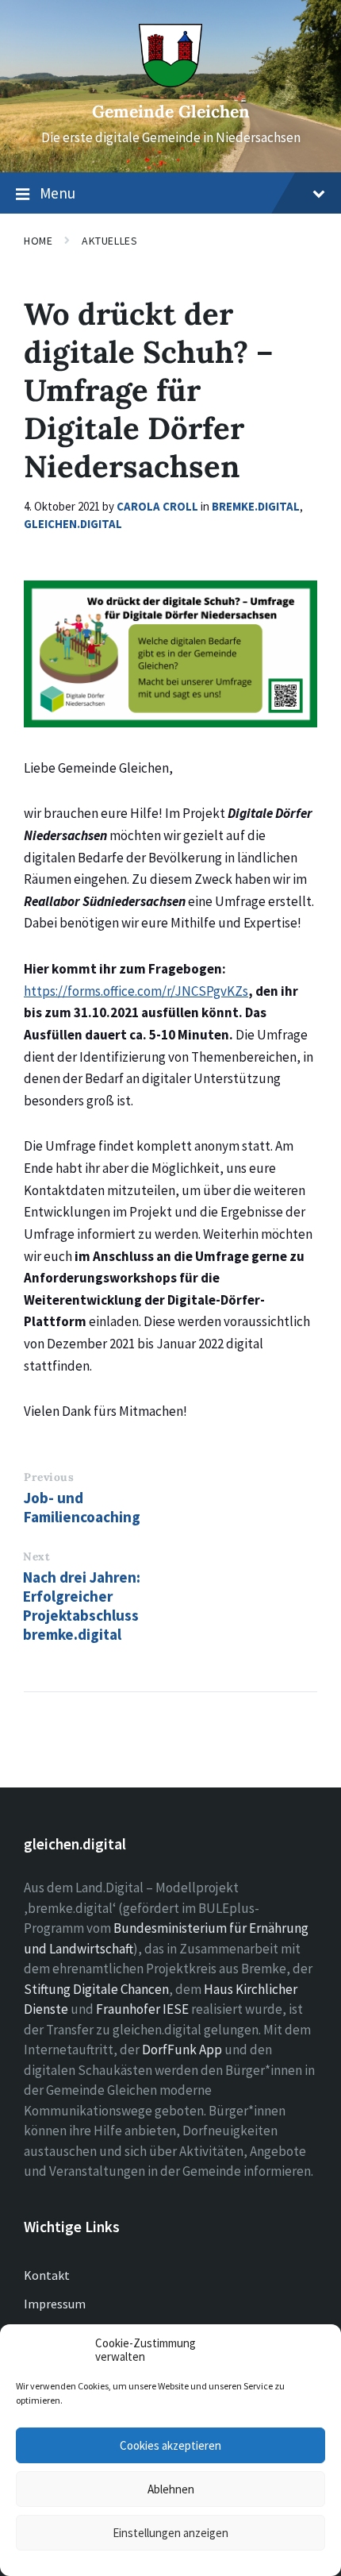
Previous (49, 1477)
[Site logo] (170, 83)
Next (36, 1556)
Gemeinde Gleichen (171, 112)
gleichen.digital (73, 524)
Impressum (55, 2304)
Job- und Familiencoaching (82, 1507)
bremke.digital (256, 506)
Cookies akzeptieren (170, 2445)
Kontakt (47, 2275)
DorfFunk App (182, 2050)
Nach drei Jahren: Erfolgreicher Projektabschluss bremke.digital (82, 1606)
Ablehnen (171, 2489)
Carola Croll (157, 506)
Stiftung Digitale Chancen (96, 1989)
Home (38, 241)
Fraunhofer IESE (142, 2009)
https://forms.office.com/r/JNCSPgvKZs (136, 991)
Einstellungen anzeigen (170, 2533)
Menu (57, 193)
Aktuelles (109, 241)
